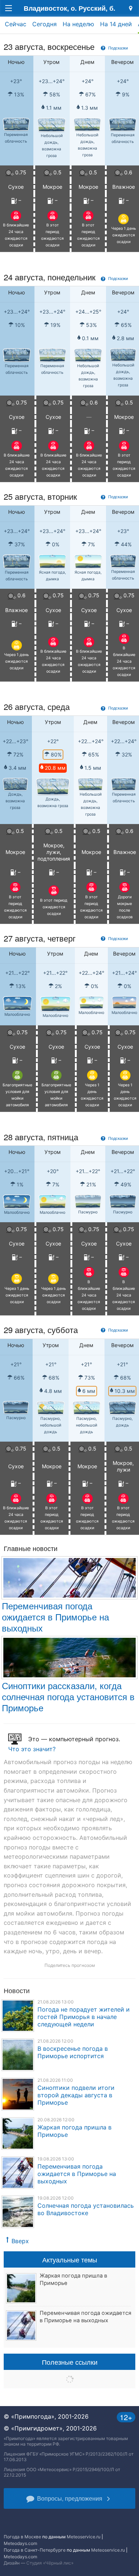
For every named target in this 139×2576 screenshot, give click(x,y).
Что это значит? (32, 1749)
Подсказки (118, 48)
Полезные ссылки (70, 2362)
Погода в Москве (22, 2537)
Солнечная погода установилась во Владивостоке (86, 2209)
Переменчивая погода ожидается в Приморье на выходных (55, 1617)
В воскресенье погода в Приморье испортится (73, 2052)
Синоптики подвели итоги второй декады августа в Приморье (76, 2095)
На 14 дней (116, 24)
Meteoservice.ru (84, 2537)
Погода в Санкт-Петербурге (35, 2550)
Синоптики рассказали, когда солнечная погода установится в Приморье (68, 1696)
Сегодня (44, 24)
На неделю (78, 24)
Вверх (20, 2241)
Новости (17, 1990)
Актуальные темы (70, 2259)
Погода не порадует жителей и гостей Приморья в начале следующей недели (84, 2017)
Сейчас (16, 24)
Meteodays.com (20, 2543)
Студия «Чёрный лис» (50, 2563)
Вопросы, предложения (70, 2498)
